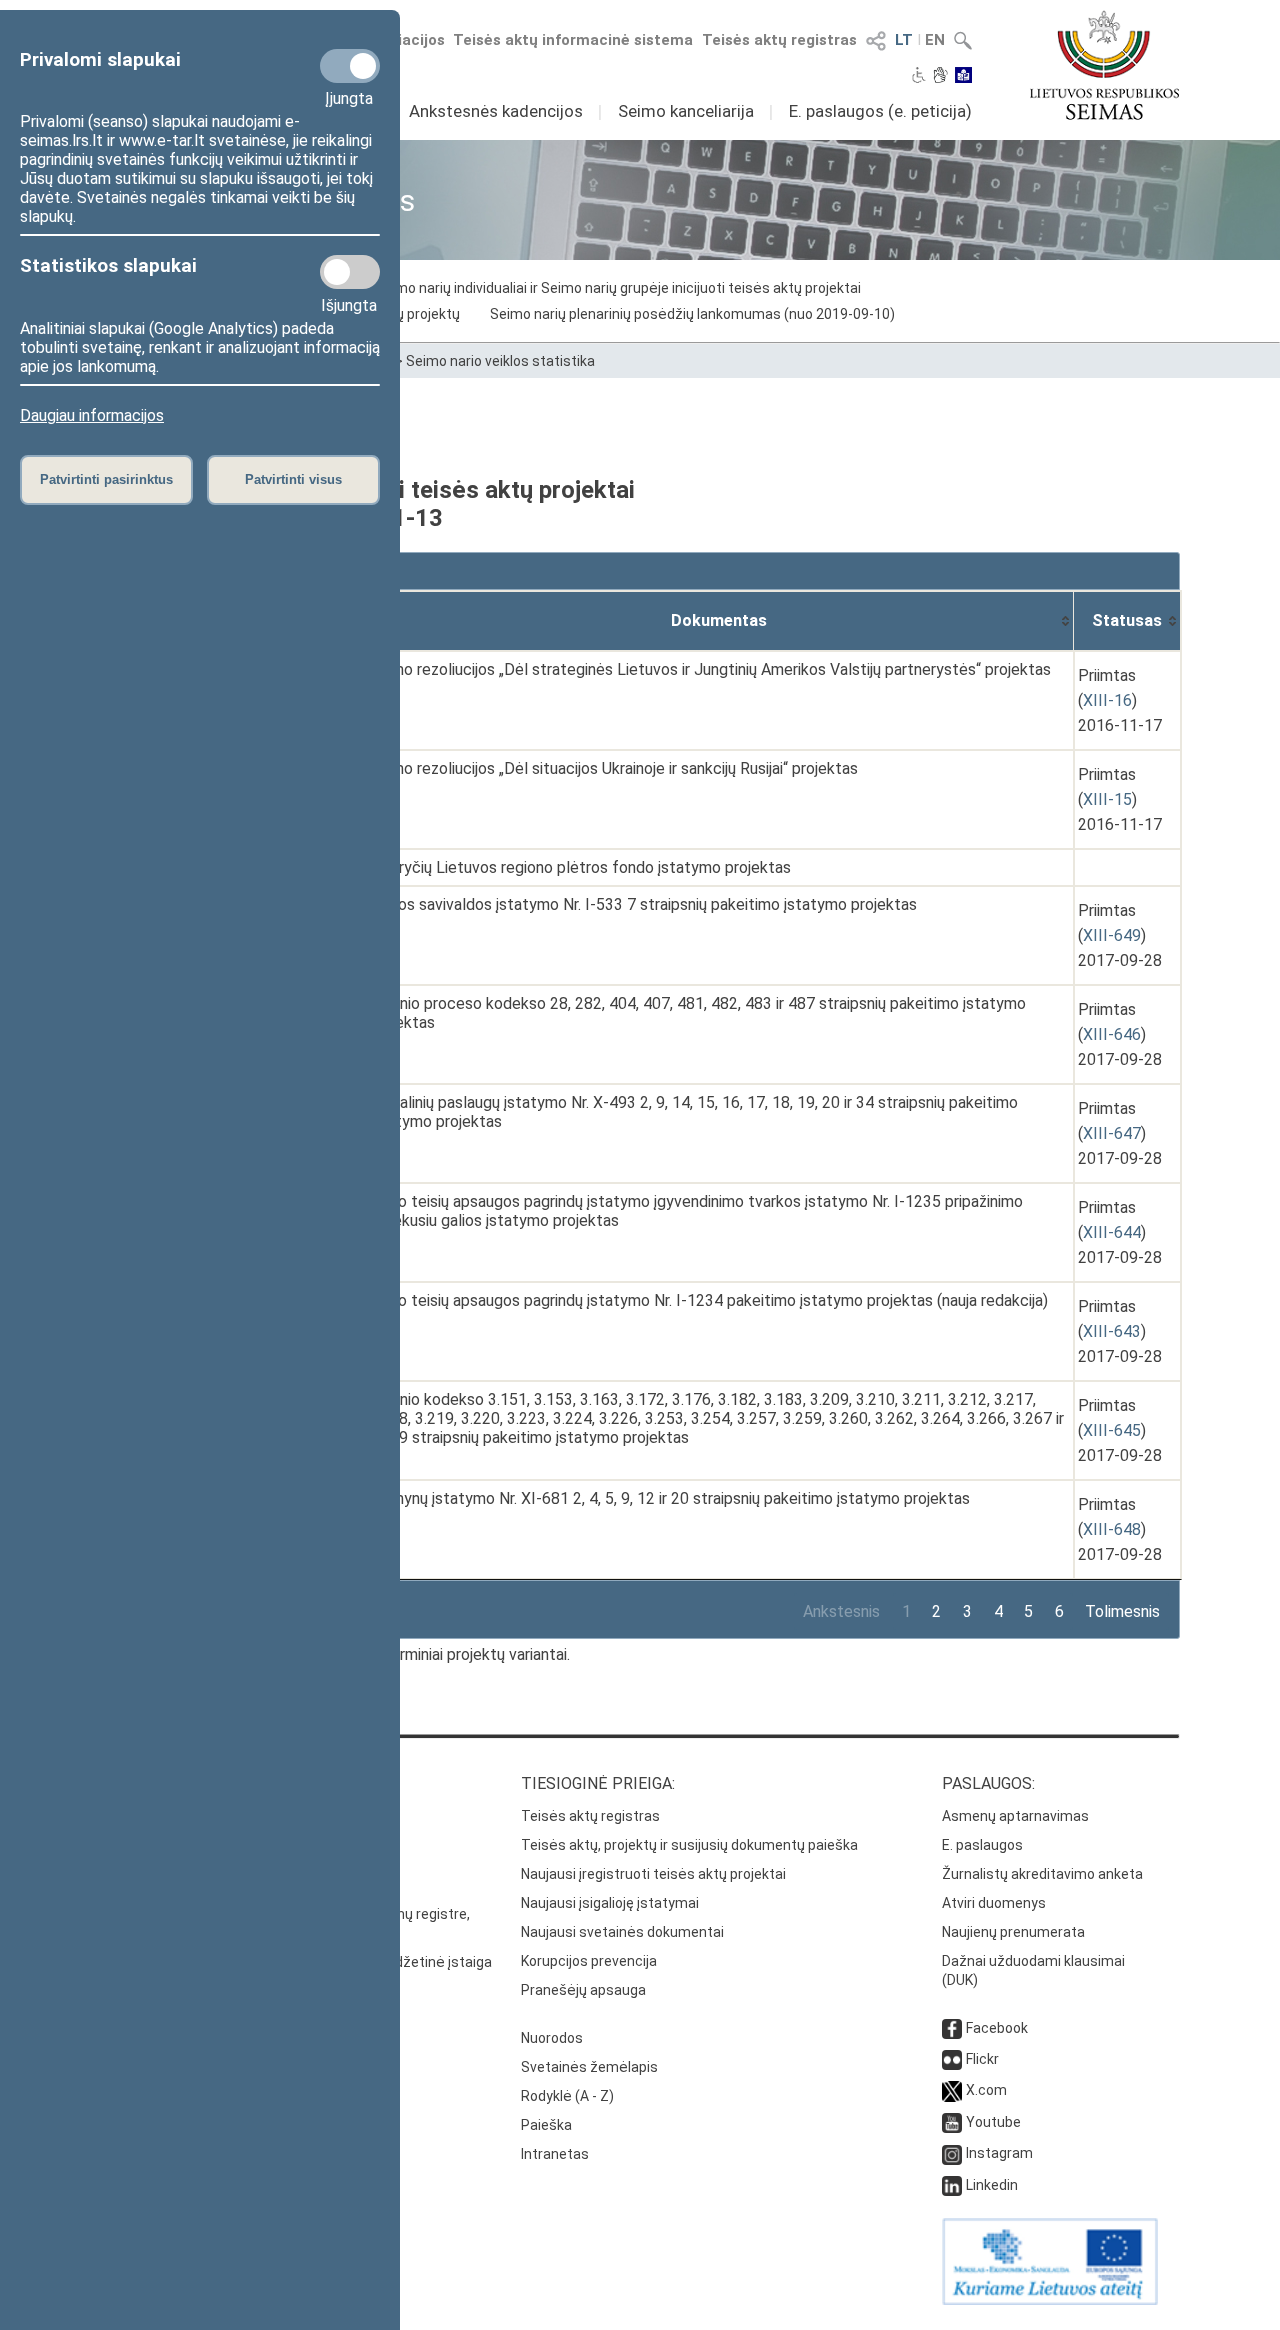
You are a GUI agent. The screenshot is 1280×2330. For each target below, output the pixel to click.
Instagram (999, 2153)
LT (904, 40)
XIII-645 (1112, 1430)
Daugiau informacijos (92, 415)
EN (935, 40)
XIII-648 (1112, 1529)
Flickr (982, 2059)
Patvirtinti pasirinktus (106, 479)
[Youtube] (952, 2122)
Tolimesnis (1122, 1611)
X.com (986, 2090)
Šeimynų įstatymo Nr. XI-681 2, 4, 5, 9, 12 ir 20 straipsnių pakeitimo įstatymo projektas (669, 1498)
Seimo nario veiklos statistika (500, 361)
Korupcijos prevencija (589, 1961)
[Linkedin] (952, 2185)
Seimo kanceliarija (686, 111)
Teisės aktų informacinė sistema (573, 40)
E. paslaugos (982, 1845)
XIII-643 (1112, 1331)
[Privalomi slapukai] (350, 66)
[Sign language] (940, 77)
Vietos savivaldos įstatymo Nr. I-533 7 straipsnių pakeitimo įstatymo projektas (643, 904)
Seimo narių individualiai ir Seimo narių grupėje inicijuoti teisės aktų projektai (618, 288)
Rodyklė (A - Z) (567, 2096)
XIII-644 (1112, 1232)
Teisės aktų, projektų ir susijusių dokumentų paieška (689, 1845)
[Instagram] (952, 2153)
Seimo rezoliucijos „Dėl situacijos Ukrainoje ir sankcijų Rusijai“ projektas (613, 768)
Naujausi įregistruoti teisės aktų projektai (653, 1874)
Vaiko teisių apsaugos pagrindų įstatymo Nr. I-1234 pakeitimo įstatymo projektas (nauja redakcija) (708, 1300)
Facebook (997, 2028)
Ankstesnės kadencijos (496, 111)
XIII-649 (1112, 935)
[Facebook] (952, 2028)
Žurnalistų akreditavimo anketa (1042, 1874)
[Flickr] (952, 2059)
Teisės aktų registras (779, 40)
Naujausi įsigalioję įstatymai (610, 1903)
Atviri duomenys (994, 1903)
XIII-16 (1107, 700)
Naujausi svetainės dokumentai (622, 1932)
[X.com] (952, 2090)
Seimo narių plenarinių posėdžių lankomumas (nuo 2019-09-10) (692, 314)
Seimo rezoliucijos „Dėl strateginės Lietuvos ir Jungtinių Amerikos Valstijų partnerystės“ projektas (710, 669)
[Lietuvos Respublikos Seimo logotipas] (1104, 65)
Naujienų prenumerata (1013, 1932)
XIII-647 (1112, 1133)
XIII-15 (1107, 799)
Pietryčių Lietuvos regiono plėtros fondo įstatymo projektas (580, 867)
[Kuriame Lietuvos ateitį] (1050, 2300)
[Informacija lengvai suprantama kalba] (963, 77)
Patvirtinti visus (293, 479)
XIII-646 (1112, 1034)
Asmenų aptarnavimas (1015, 1816)
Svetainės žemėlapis (589, 2067)
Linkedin (992, 2185)
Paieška (546, 2125)
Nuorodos (552, 2038)
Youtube (993, 2122)
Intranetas (555, 2154)
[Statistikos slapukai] (350, 272)
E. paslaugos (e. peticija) (880, 111)
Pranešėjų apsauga (583, 1990)
